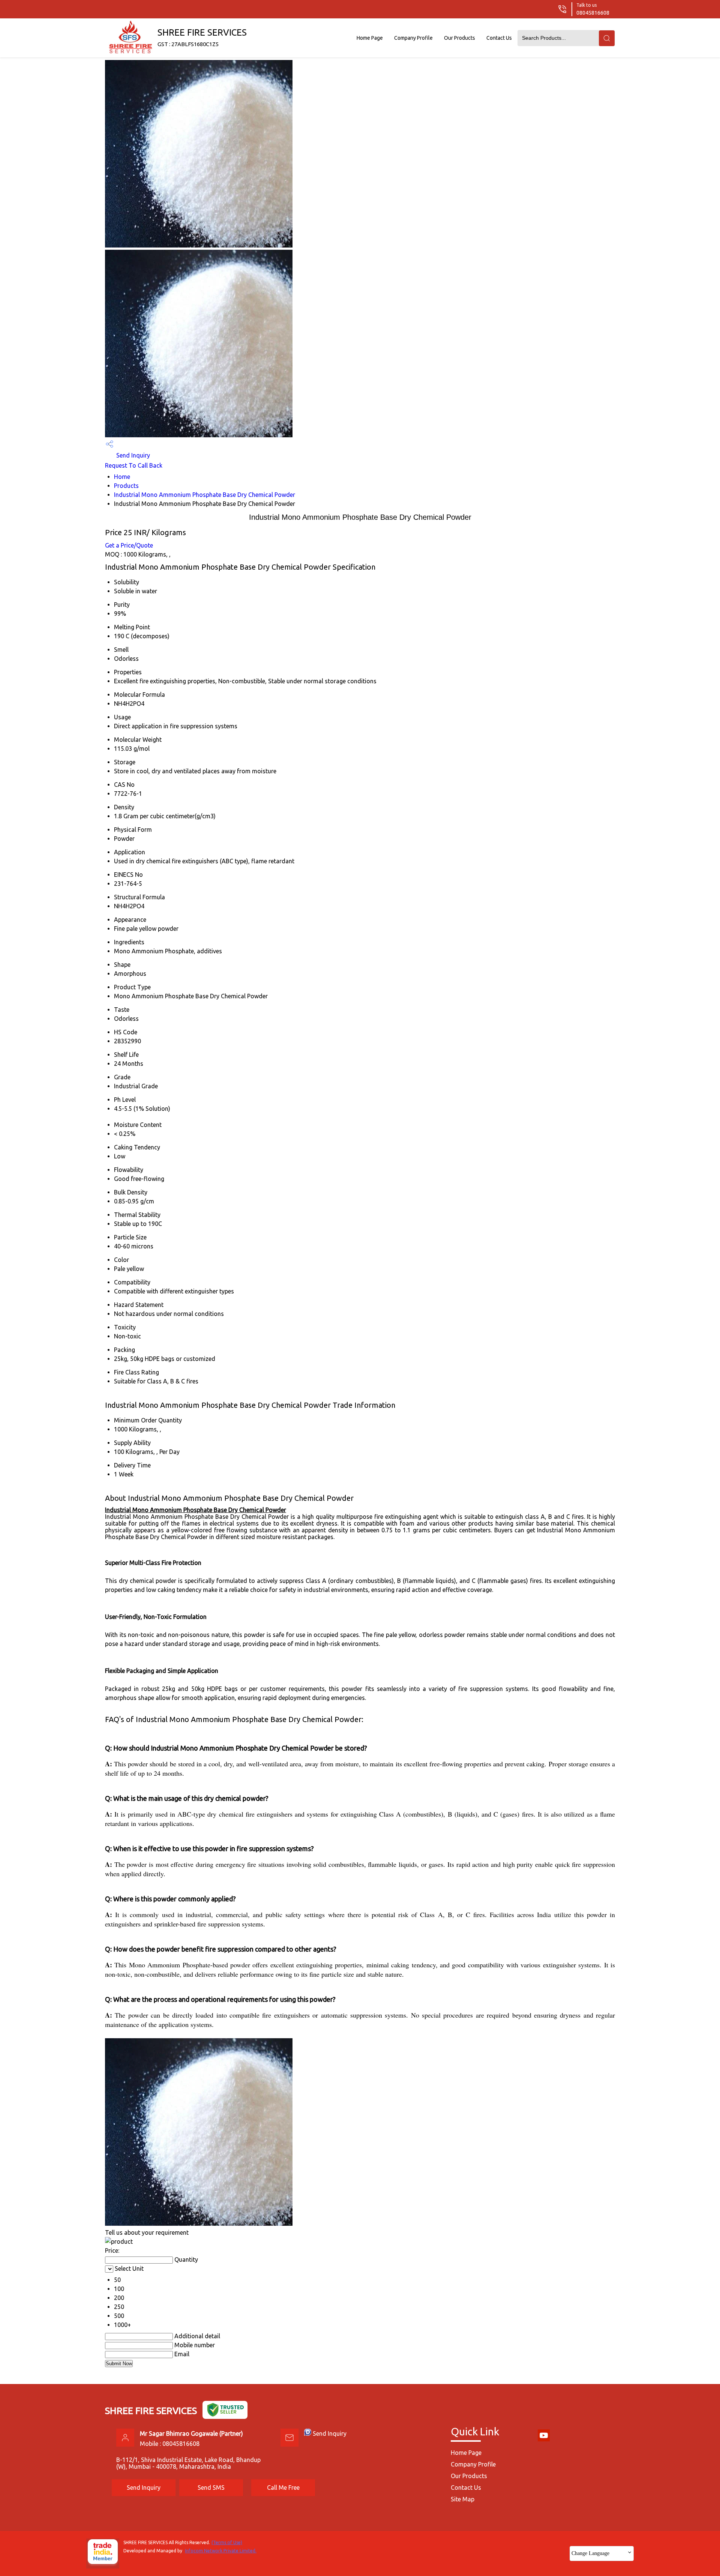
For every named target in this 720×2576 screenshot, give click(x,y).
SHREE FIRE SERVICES (202, 37)
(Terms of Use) (227, 2542)
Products (126, 486)
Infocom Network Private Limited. (221, 2551)
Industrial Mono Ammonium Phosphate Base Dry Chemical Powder (205, 495)
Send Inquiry (132, 455)
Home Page (370, 38)
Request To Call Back (134, 465)
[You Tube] (544, 2440)
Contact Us (499, 38)
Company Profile (413, 38)
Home (122, 477)
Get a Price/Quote (129, 545)
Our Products (460, 38)
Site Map (463, 2499)
